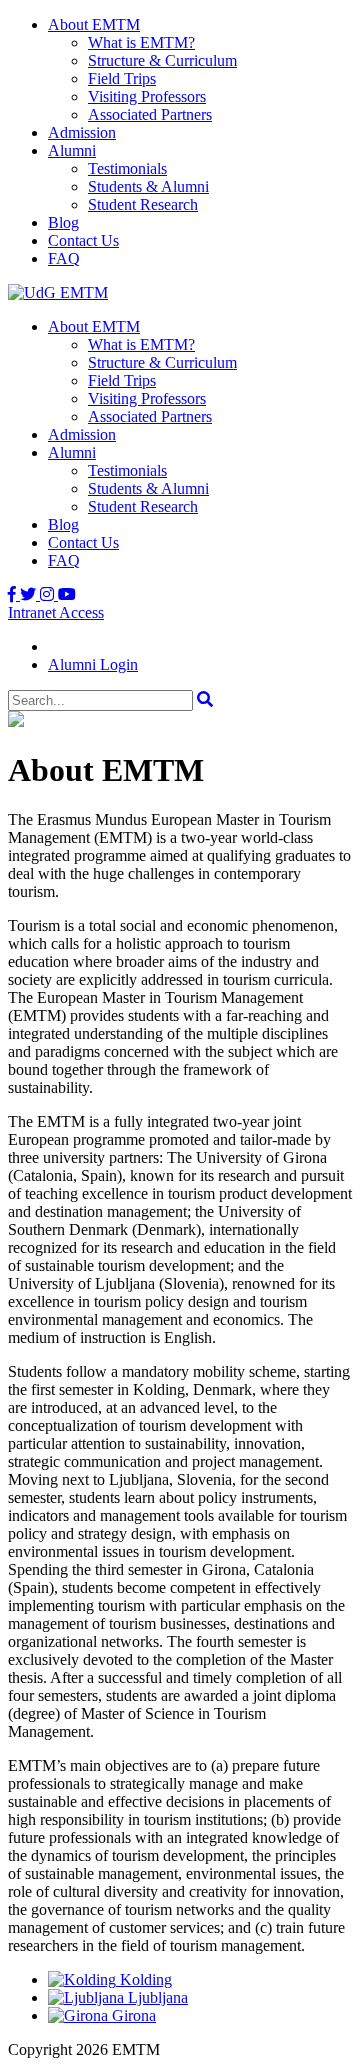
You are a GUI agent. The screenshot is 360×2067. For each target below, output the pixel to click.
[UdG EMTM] (58, 292)
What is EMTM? (141, 42)
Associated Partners (150, 114)
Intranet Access (56, 612)
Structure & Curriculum (162, 60)
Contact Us (83, 240)
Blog (63, 222)
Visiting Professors (147, 96)
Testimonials (127, 168)
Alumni (72, 150)
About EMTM (94, 24)
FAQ (64, 258)
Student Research (143, 204)
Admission (82, 132)
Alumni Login (93, 664)
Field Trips (122, 78)
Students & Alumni (148, 186)
